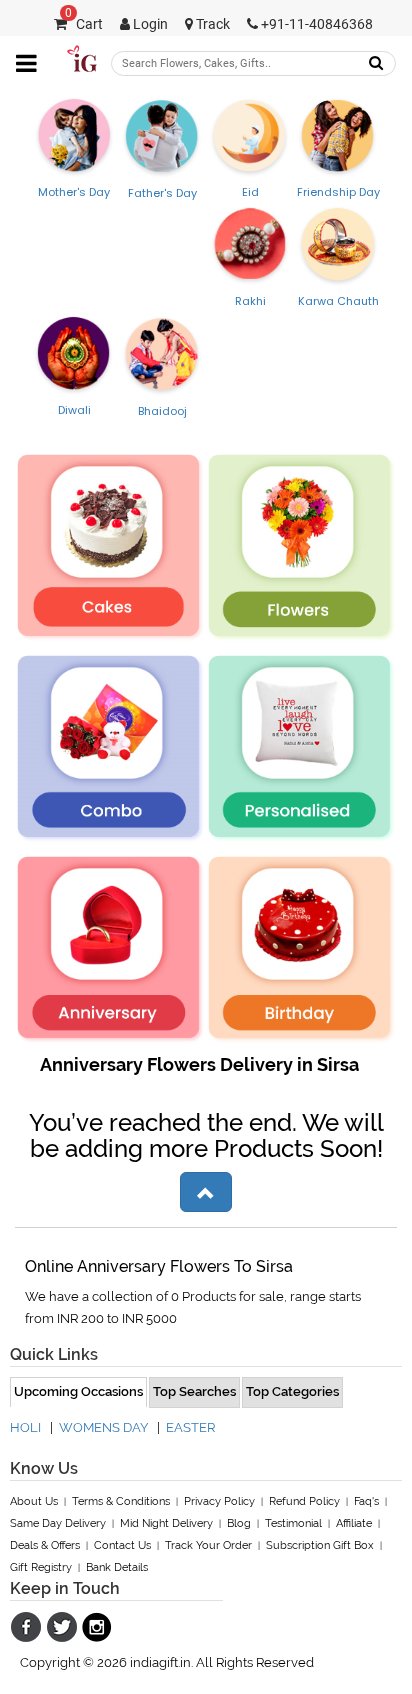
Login (149, 24)
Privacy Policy (219, 1501)
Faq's (366, 1501)
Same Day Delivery (58, 1523)
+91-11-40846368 (315, 24)
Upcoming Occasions (78, 1391)
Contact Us (122, 1545)
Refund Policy (304, 1501)
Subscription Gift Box (320, 1545)
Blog (239, 1523)
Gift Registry (41, 1567)
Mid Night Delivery (166, 1523)
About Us (34, 1501)
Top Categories (292, 1391)
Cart (84, 24)
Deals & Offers (45, 1545)
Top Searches (194, 1391)
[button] (206, 1192)
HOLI (25, 1427)
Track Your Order (208, 1545)
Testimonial (293, 1523)
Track (211, 24)
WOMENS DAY (103, 1427)
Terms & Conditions (121, 1501)
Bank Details (117, 1567)
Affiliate (354, 1523)
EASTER (190, 1427)
